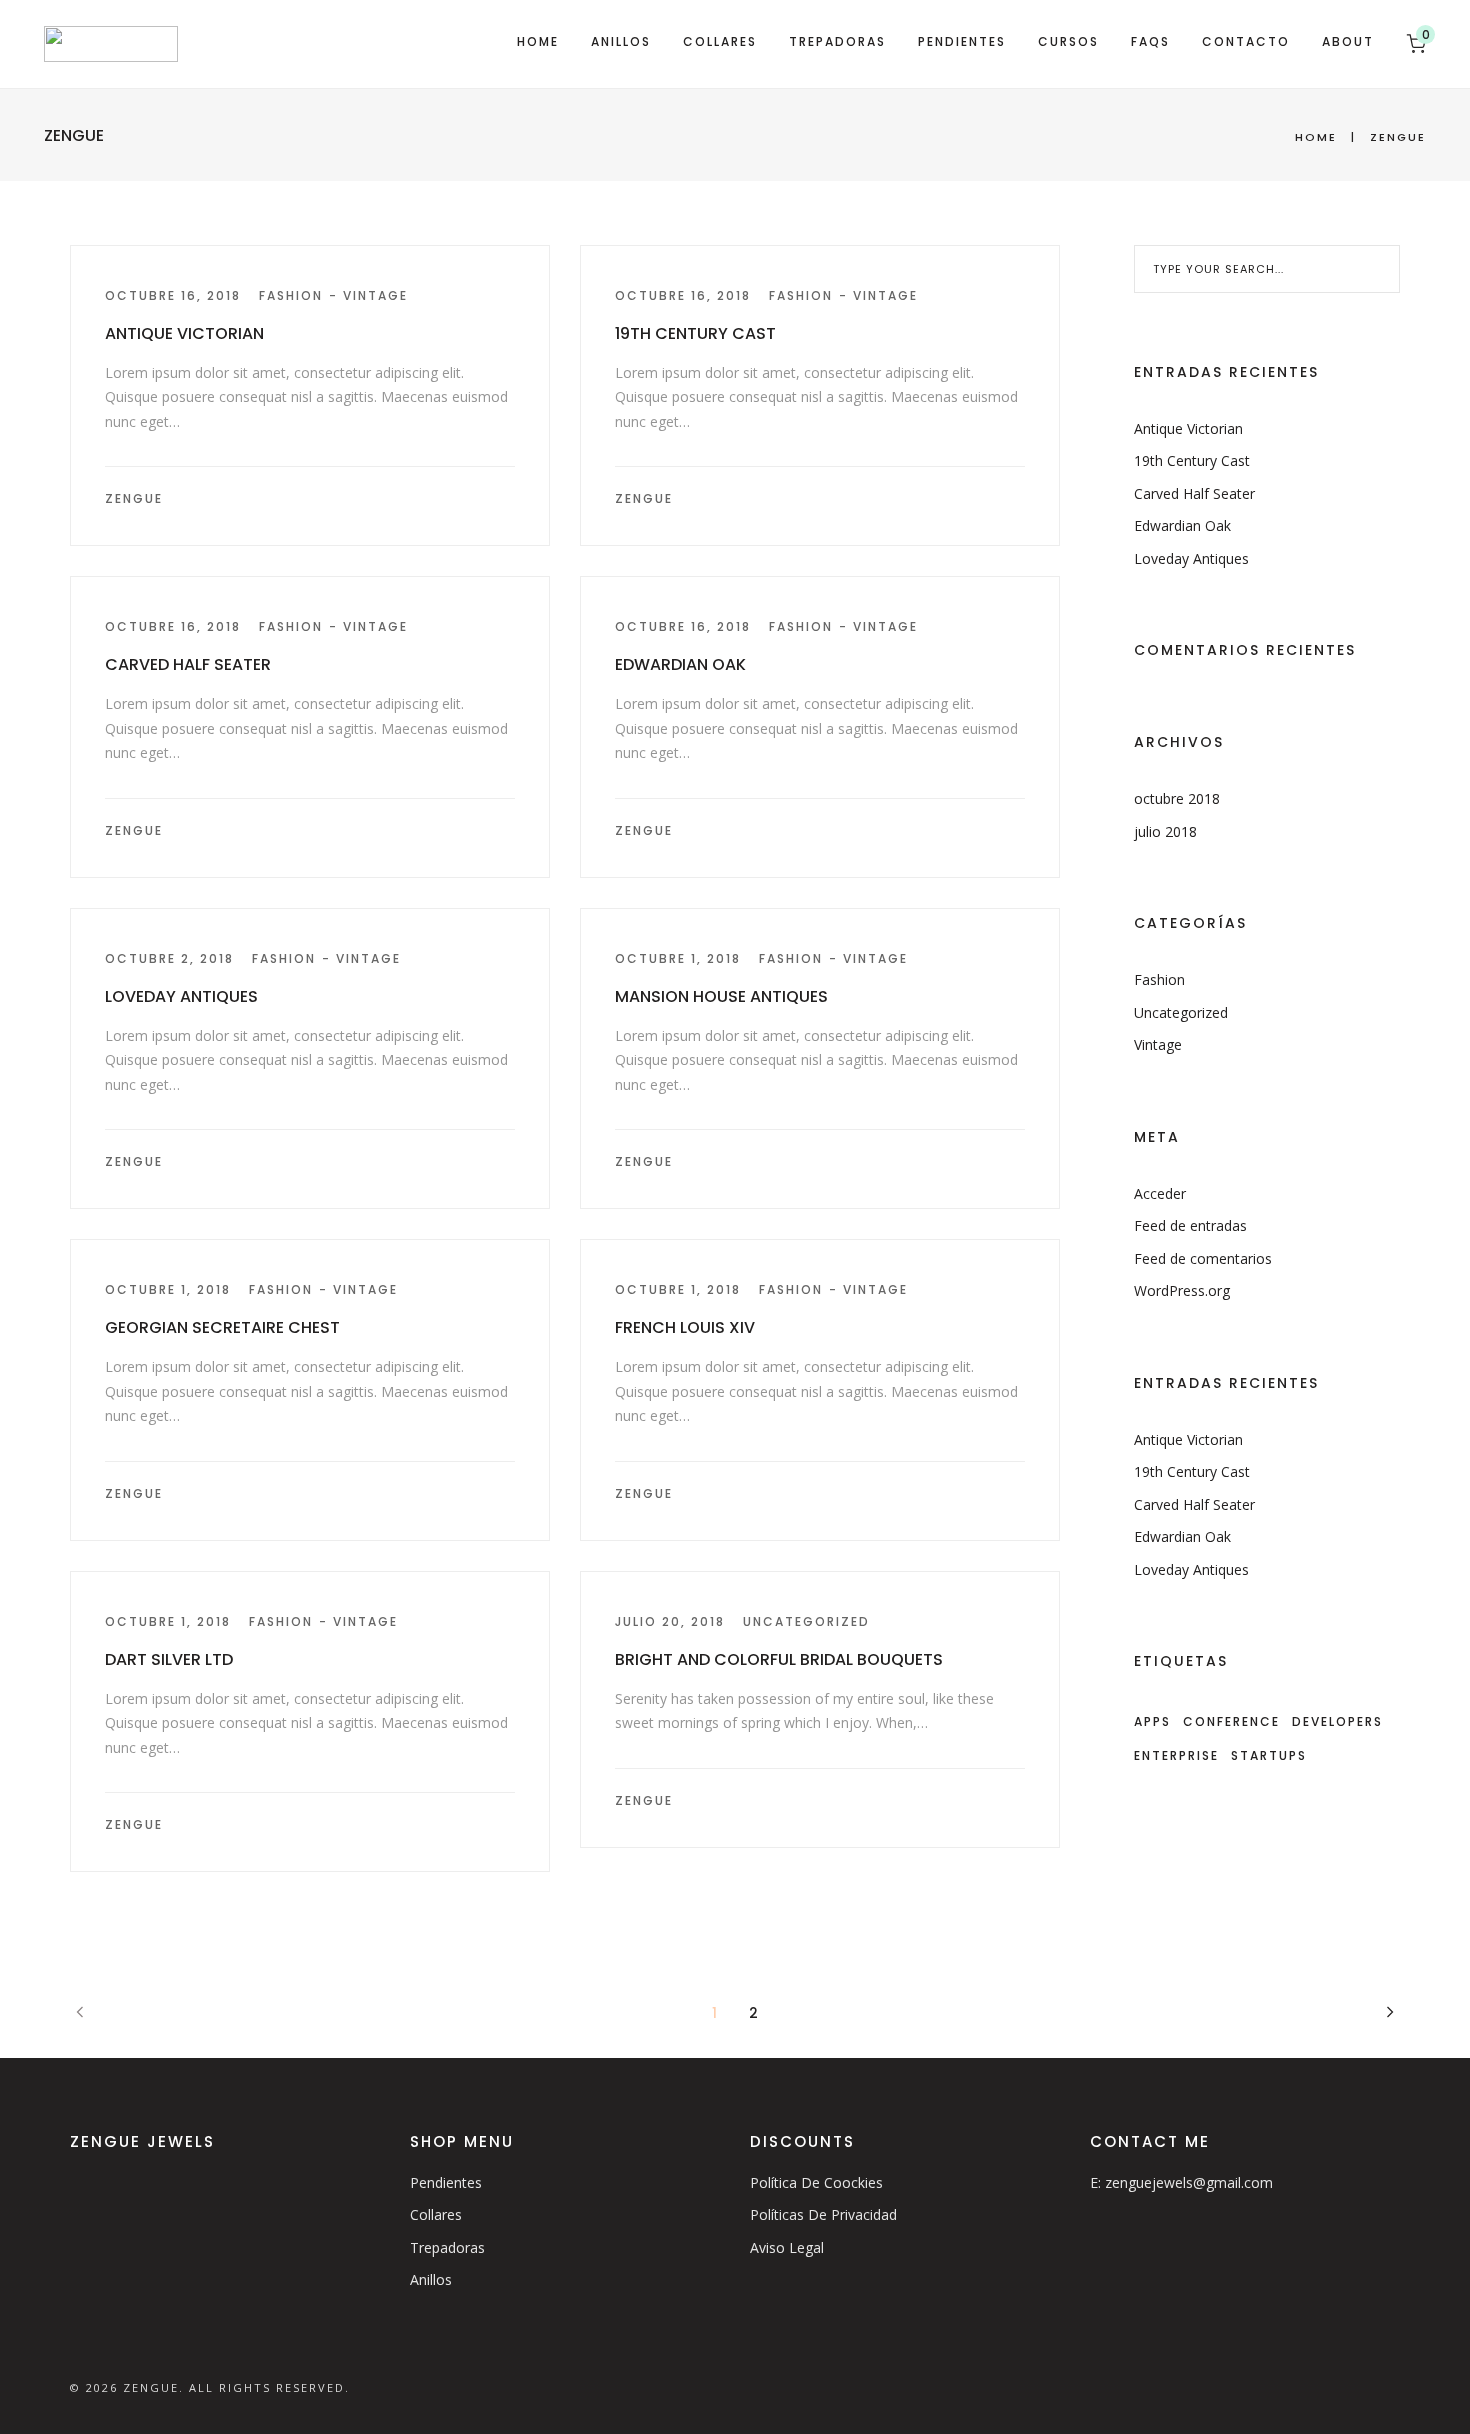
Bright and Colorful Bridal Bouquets (779, 1659)
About (1348, 41)
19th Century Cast (695, 333)
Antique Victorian (184, 333)
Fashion (291, 295)
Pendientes (962, 41)
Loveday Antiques (181, 996)
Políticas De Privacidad (823, 2214)
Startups (1269, 1755)
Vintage (375, 295)
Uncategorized (806, 1621)
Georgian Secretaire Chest (222, 1327)
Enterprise (1176, 1755)
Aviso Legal (787, 2247)
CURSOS (1068, 41)
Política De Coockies (816, 2182)
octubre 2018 (1177, 798)
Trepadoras (837, 41)
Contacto (1246, 41)
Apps (1152, 1721)
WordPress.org (1182, 1290)
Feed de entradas (1190, 1225)
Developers (1337, 1721)
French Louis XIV (685, 1327)
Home (538, 41)
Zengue (134, 498)
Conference (1231, 1721)
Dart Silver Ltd (169, 1659)
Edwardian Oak (680, 664)
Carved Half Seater (188, 664)
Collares (720, 41)
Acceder (1160, 1193)
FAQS (1150, 41)
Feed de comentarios (1203, 1258)
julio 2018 (1165, 831)
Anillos (621, 41)
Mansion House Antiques (721, 996)
